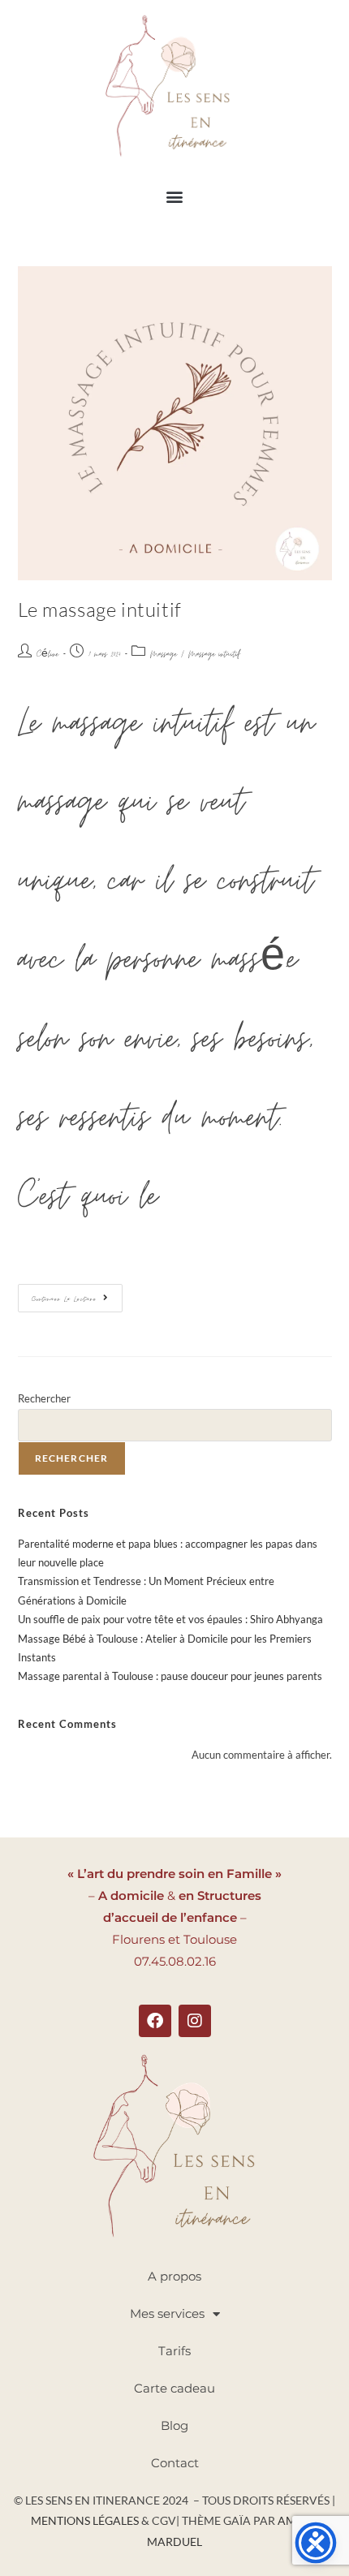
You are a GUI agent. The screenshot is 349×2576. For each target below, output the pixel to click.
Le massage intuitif (100, 610)
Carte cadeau (174, 2388)
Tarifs (174, 2351)
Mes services (167, 2313)
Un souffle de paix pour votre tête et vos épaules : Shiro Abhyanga (170, 1619)
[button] (175, 196)
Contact (175, 2463)
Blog (174, 2425)
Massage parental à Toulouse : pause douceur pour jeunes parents (170, 1676)
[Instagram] (195, 2021)
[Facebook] (155, 2021)
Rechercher (44, 1398)
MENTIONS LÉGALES (86, 2520)
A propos (174, 2276)
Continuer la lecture (77, 1294)
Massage (164, 655)
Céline (47, 655)
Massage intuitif (214, 655)
